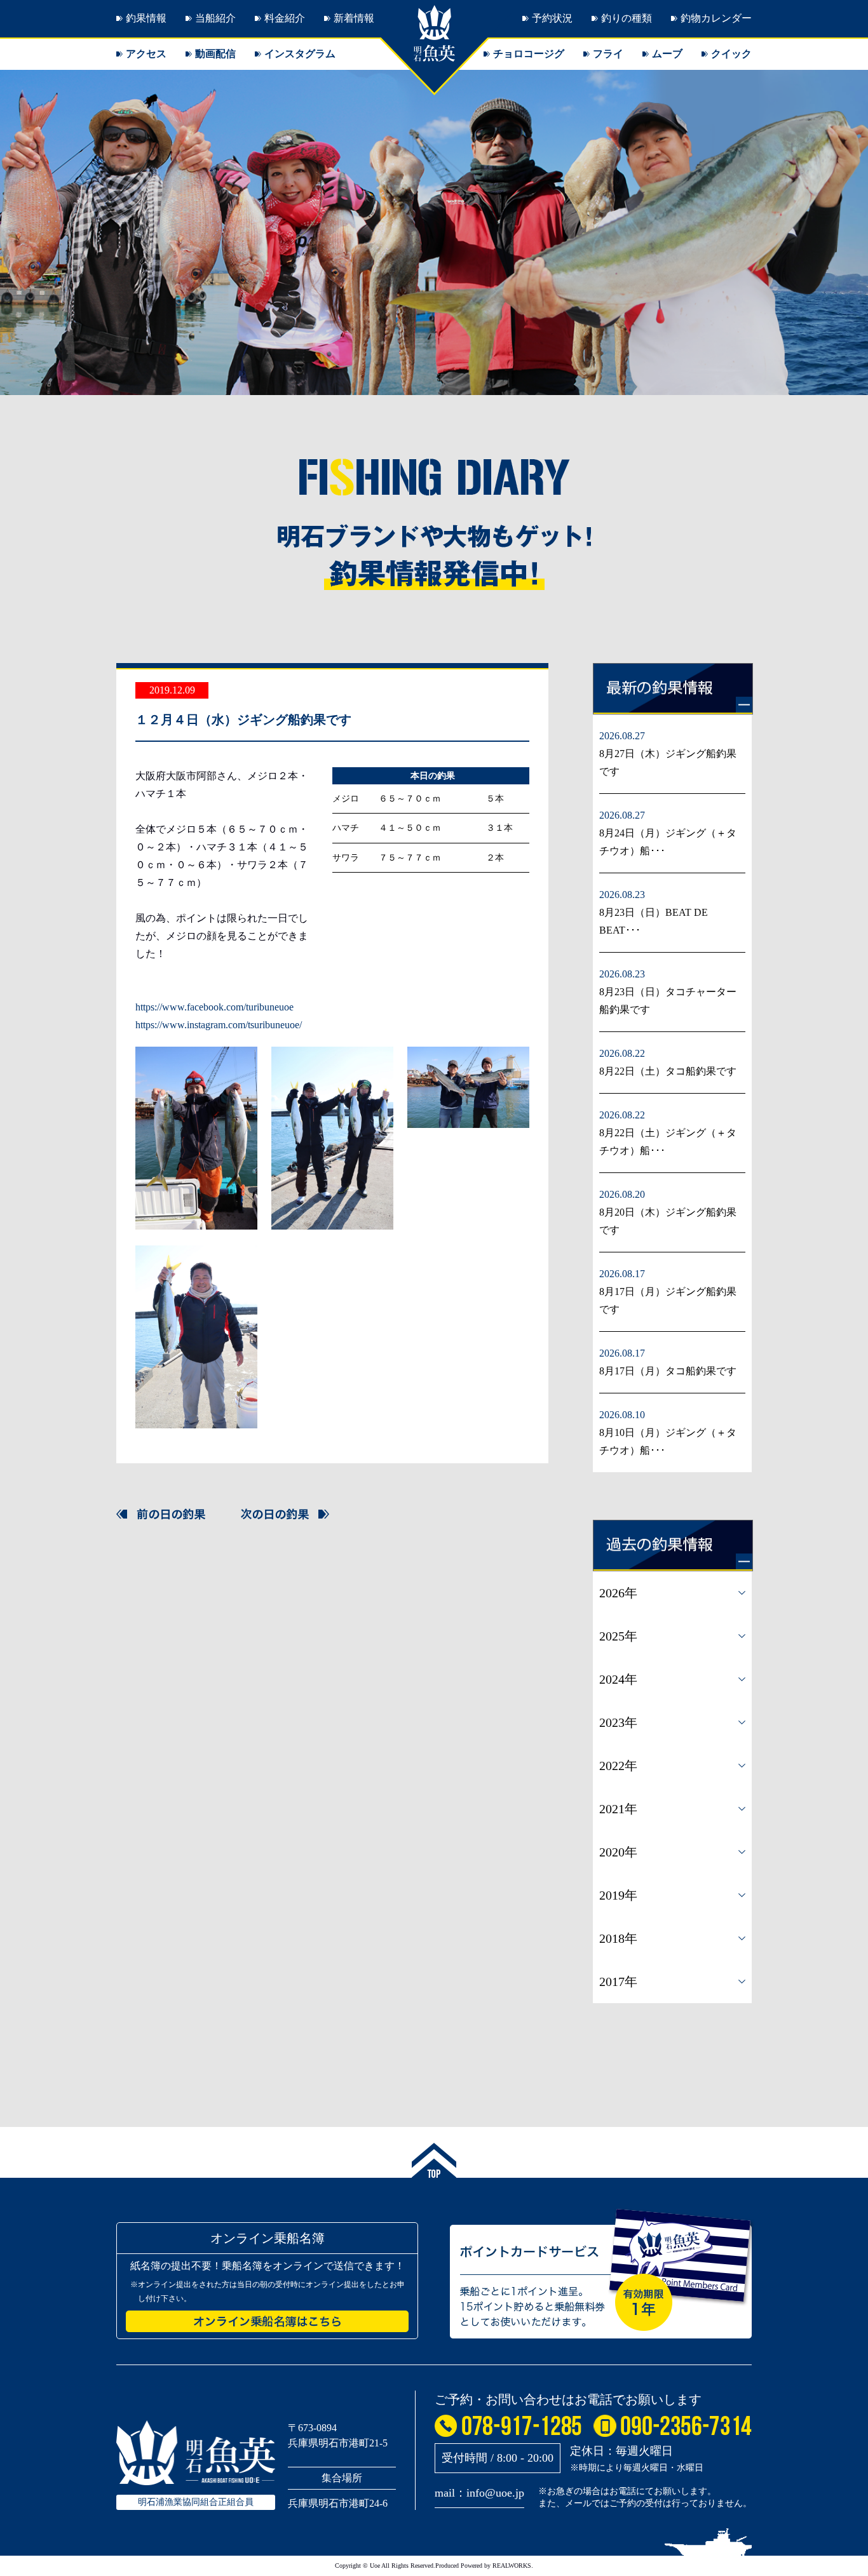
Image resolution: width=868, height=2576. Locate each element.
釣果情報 (146, 18)
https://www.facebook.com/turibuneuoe (214, 1007)
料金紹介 (285, 18)
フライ (608, 54)
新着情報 (354, 18)
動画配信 (215, 54)
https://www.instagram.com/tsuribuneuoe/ (219, 1025)
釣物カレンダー (716, 18)
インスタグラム (300, 54)
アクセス (146, 54)
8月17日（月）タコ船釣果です (668, 1371)
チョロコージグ (529, 54)
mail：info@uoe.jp (479, 2493)
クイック (731, 54)
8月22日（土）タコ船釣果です (668, 1071)
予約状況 (552, 18)
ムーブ (667, 54)
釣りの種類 (627, 18)
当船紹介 (215, 18)
